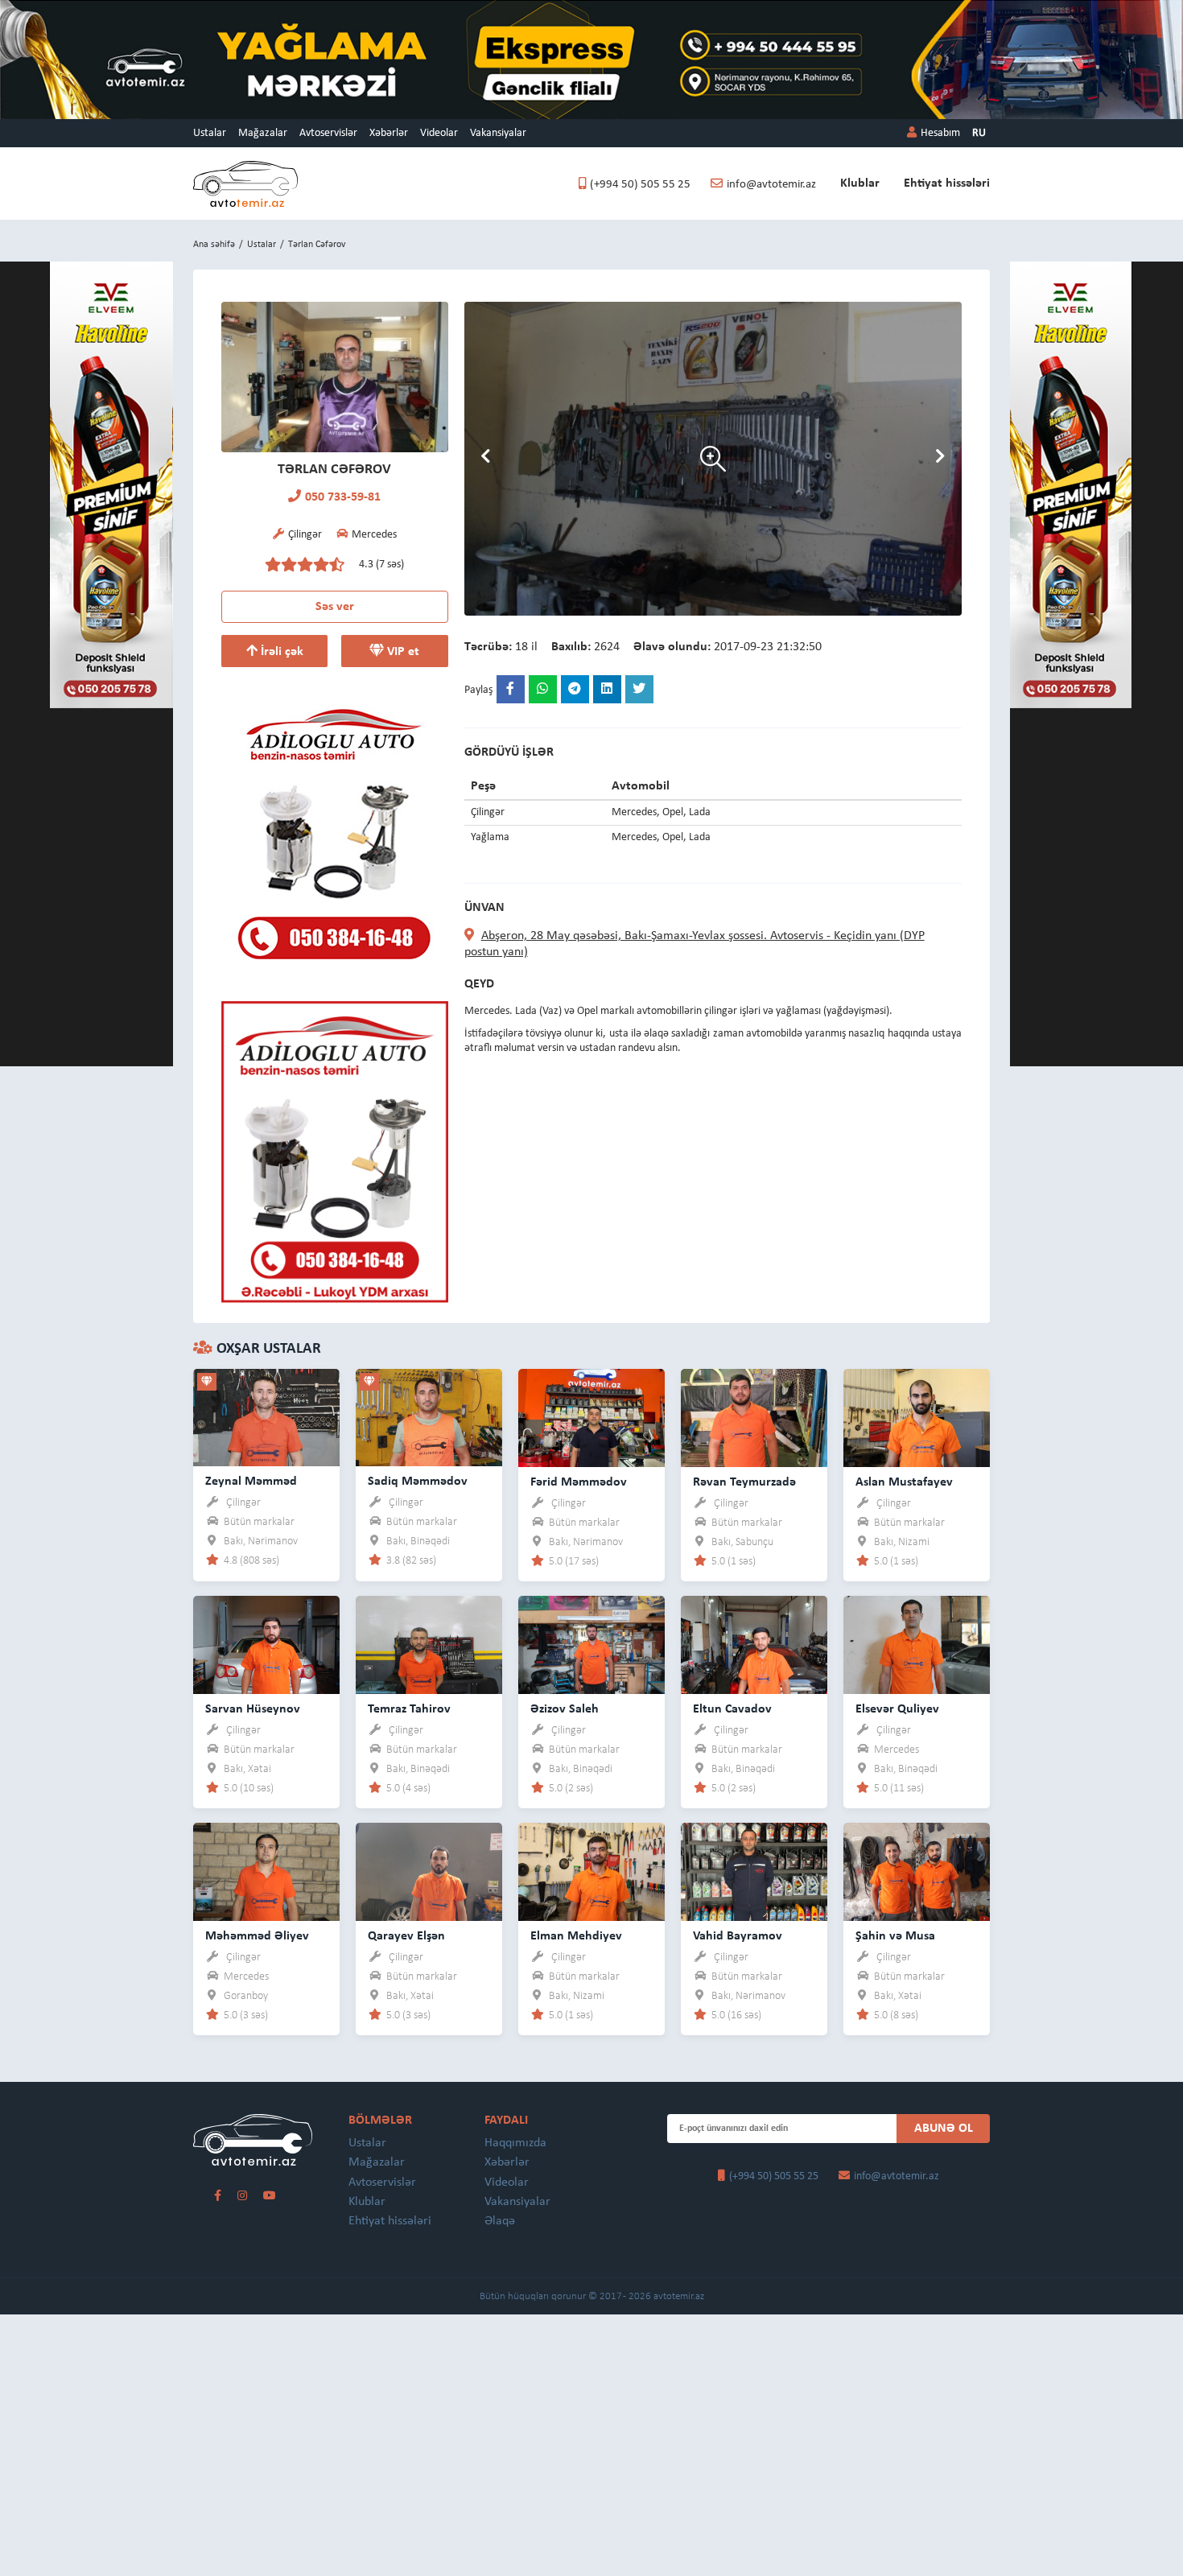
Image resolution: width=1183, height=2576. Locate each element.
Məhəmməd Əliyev (257, 1936)
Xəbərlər (389, 133)
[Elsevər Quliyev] (917, 1644)
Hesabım (940, 133)
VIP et (402, 652)
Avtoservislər (328, 133)
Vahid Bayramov (738, 1936)
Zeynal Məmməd (251, 1482)
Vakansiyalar (498, 133)
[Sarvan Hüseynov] (266, 1644)
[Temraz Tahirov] (429, 1644)
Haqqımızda (515, 2143)
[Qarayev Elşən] (429, 1871)
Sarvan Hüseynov (253, 1709)
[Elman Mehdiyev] (591, 1871)
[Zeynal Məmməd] (266, 1417)
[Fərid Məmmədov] (591, 1417)
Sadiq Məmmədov (418, 1482)
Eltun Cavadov (732, 1709)
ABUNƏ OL (944, 2129)
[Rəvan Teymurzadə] (754, 1417)
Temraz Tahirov (409, 1709)
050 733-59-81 (343, 497)
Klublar (860, 183)
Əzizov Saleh (565, 1709)
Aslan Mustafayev (904, 1482)
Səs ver (335, 607)
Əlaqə (500, 2221)
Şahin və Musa (895, 1936)
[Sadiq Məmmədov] (429, 1417)
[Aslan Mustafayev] (917, 1417)
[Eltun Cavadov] (754, 1644)
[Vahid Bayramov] (754, 1871)
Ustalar (210, 133)
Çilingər (243, 1503)
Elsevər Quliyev (897, 1709)
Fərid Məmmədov (579, 1482)
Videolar (439, 133)
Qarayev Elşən (406, 1936)
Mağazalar (263, 133)
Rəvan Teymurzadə (744, 1482)
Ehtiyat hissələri (947, 183)
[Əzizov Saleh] (591, 1644)
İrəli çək (280, 652)
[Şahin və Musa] (917, 1871)
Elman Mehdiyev (576, 1936)
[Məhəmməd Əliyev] (266, 1871)
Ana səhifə (214, 245)
